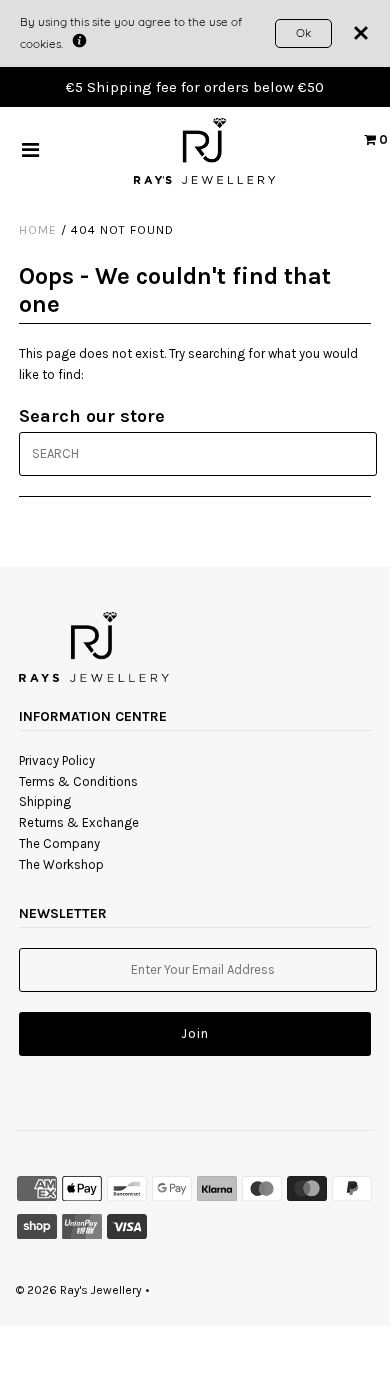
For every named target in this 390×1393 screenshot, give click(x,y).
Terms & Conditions (78, 781)
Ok (303, 32)
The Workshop (61, 864)
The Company (59, 843)
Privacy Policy (57, 760)
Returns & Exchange (79, 822)
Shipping (45, 801)
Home (38, 230)
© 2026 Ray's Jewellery (79, 1290)
